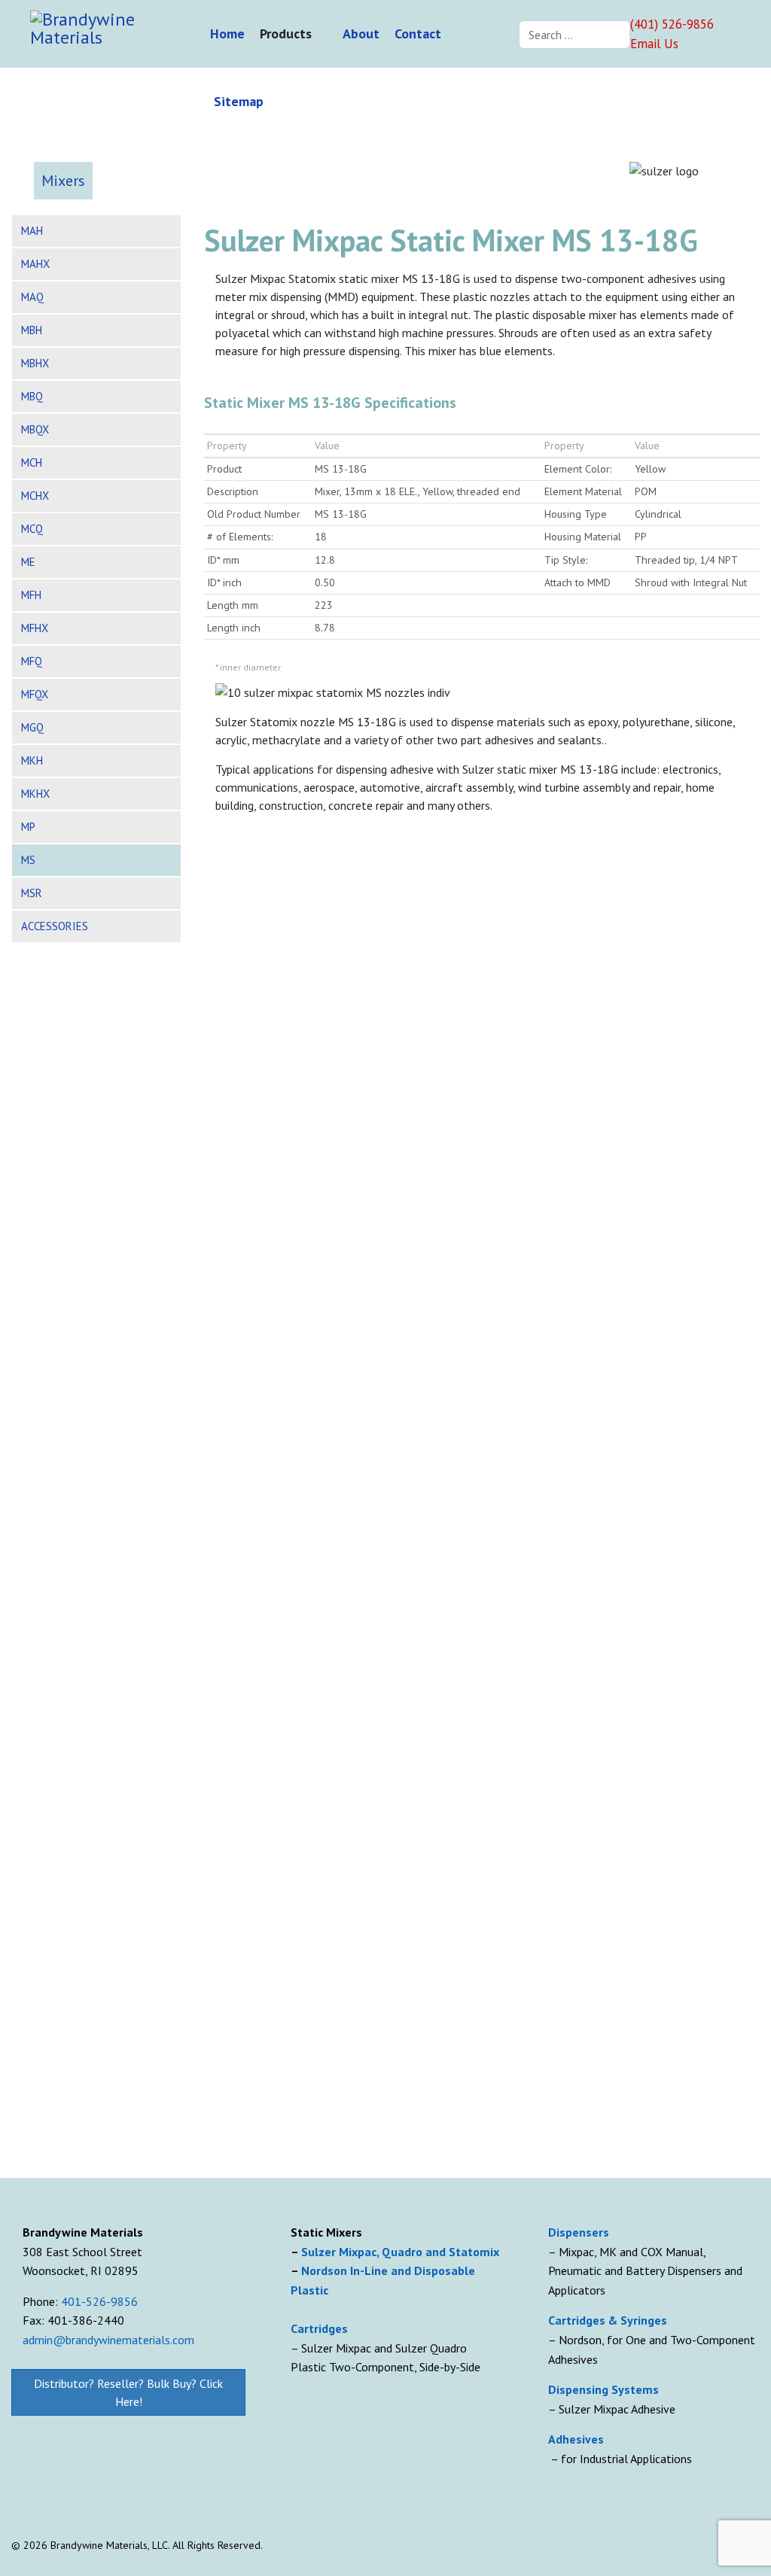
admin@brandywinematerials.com (108, 2340)
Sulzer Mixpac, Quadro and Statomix (402, 2252)
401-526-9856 (99, 2301)
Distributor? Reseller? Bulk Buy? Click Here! (128, 2392)
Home (227, 33)
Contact (418, 33)
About (361, 33)
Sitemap (239, 101)
